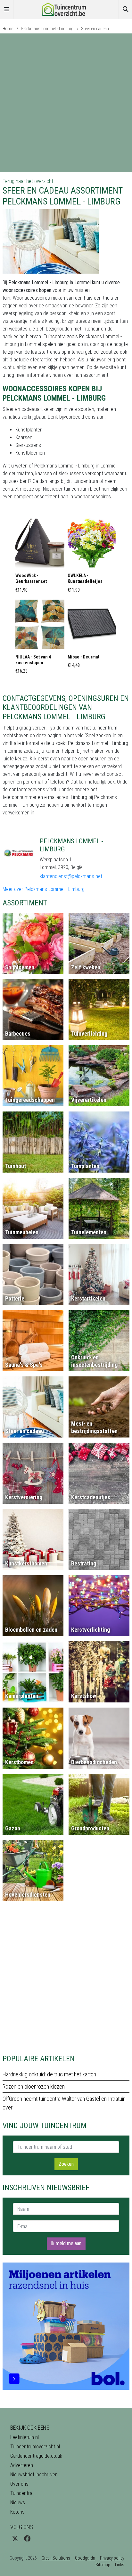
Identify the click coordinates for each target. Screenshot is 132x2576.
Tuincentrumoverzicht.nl (35, 2447)
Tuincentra (21, 2493)
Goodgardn (85, 2558)
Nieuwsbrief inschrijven (34, 2475)
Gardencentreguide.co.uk (36, 2456)
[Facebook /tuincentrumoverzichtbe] (27, 2539)
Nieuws (18, 2503)
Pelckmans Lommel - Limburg (47, 29)
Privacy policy (112, 2558)
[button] (40, 558)
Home (8, 29)
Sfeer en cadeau (95, 29)
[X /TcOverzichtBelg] (15, 2539)
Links (120, 2565)
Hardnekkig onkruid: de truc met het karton (49, 2074)
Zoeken (66, 2164)
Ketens (17, 2512)
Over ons (19, 2484)
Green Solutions (56, 2558)
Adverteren (22, 2465)
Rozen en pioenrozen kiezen (34, 2086)
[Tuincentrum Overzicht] (66, 9)
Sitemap (103, 2565)
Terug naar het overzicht (28, 181)
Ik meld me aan (66, 2243)
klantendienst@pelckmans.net (71, 876)
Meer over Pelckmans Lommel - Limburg (44, 889)
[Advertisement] (66, 103)
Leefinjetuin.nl (25, 2437)
